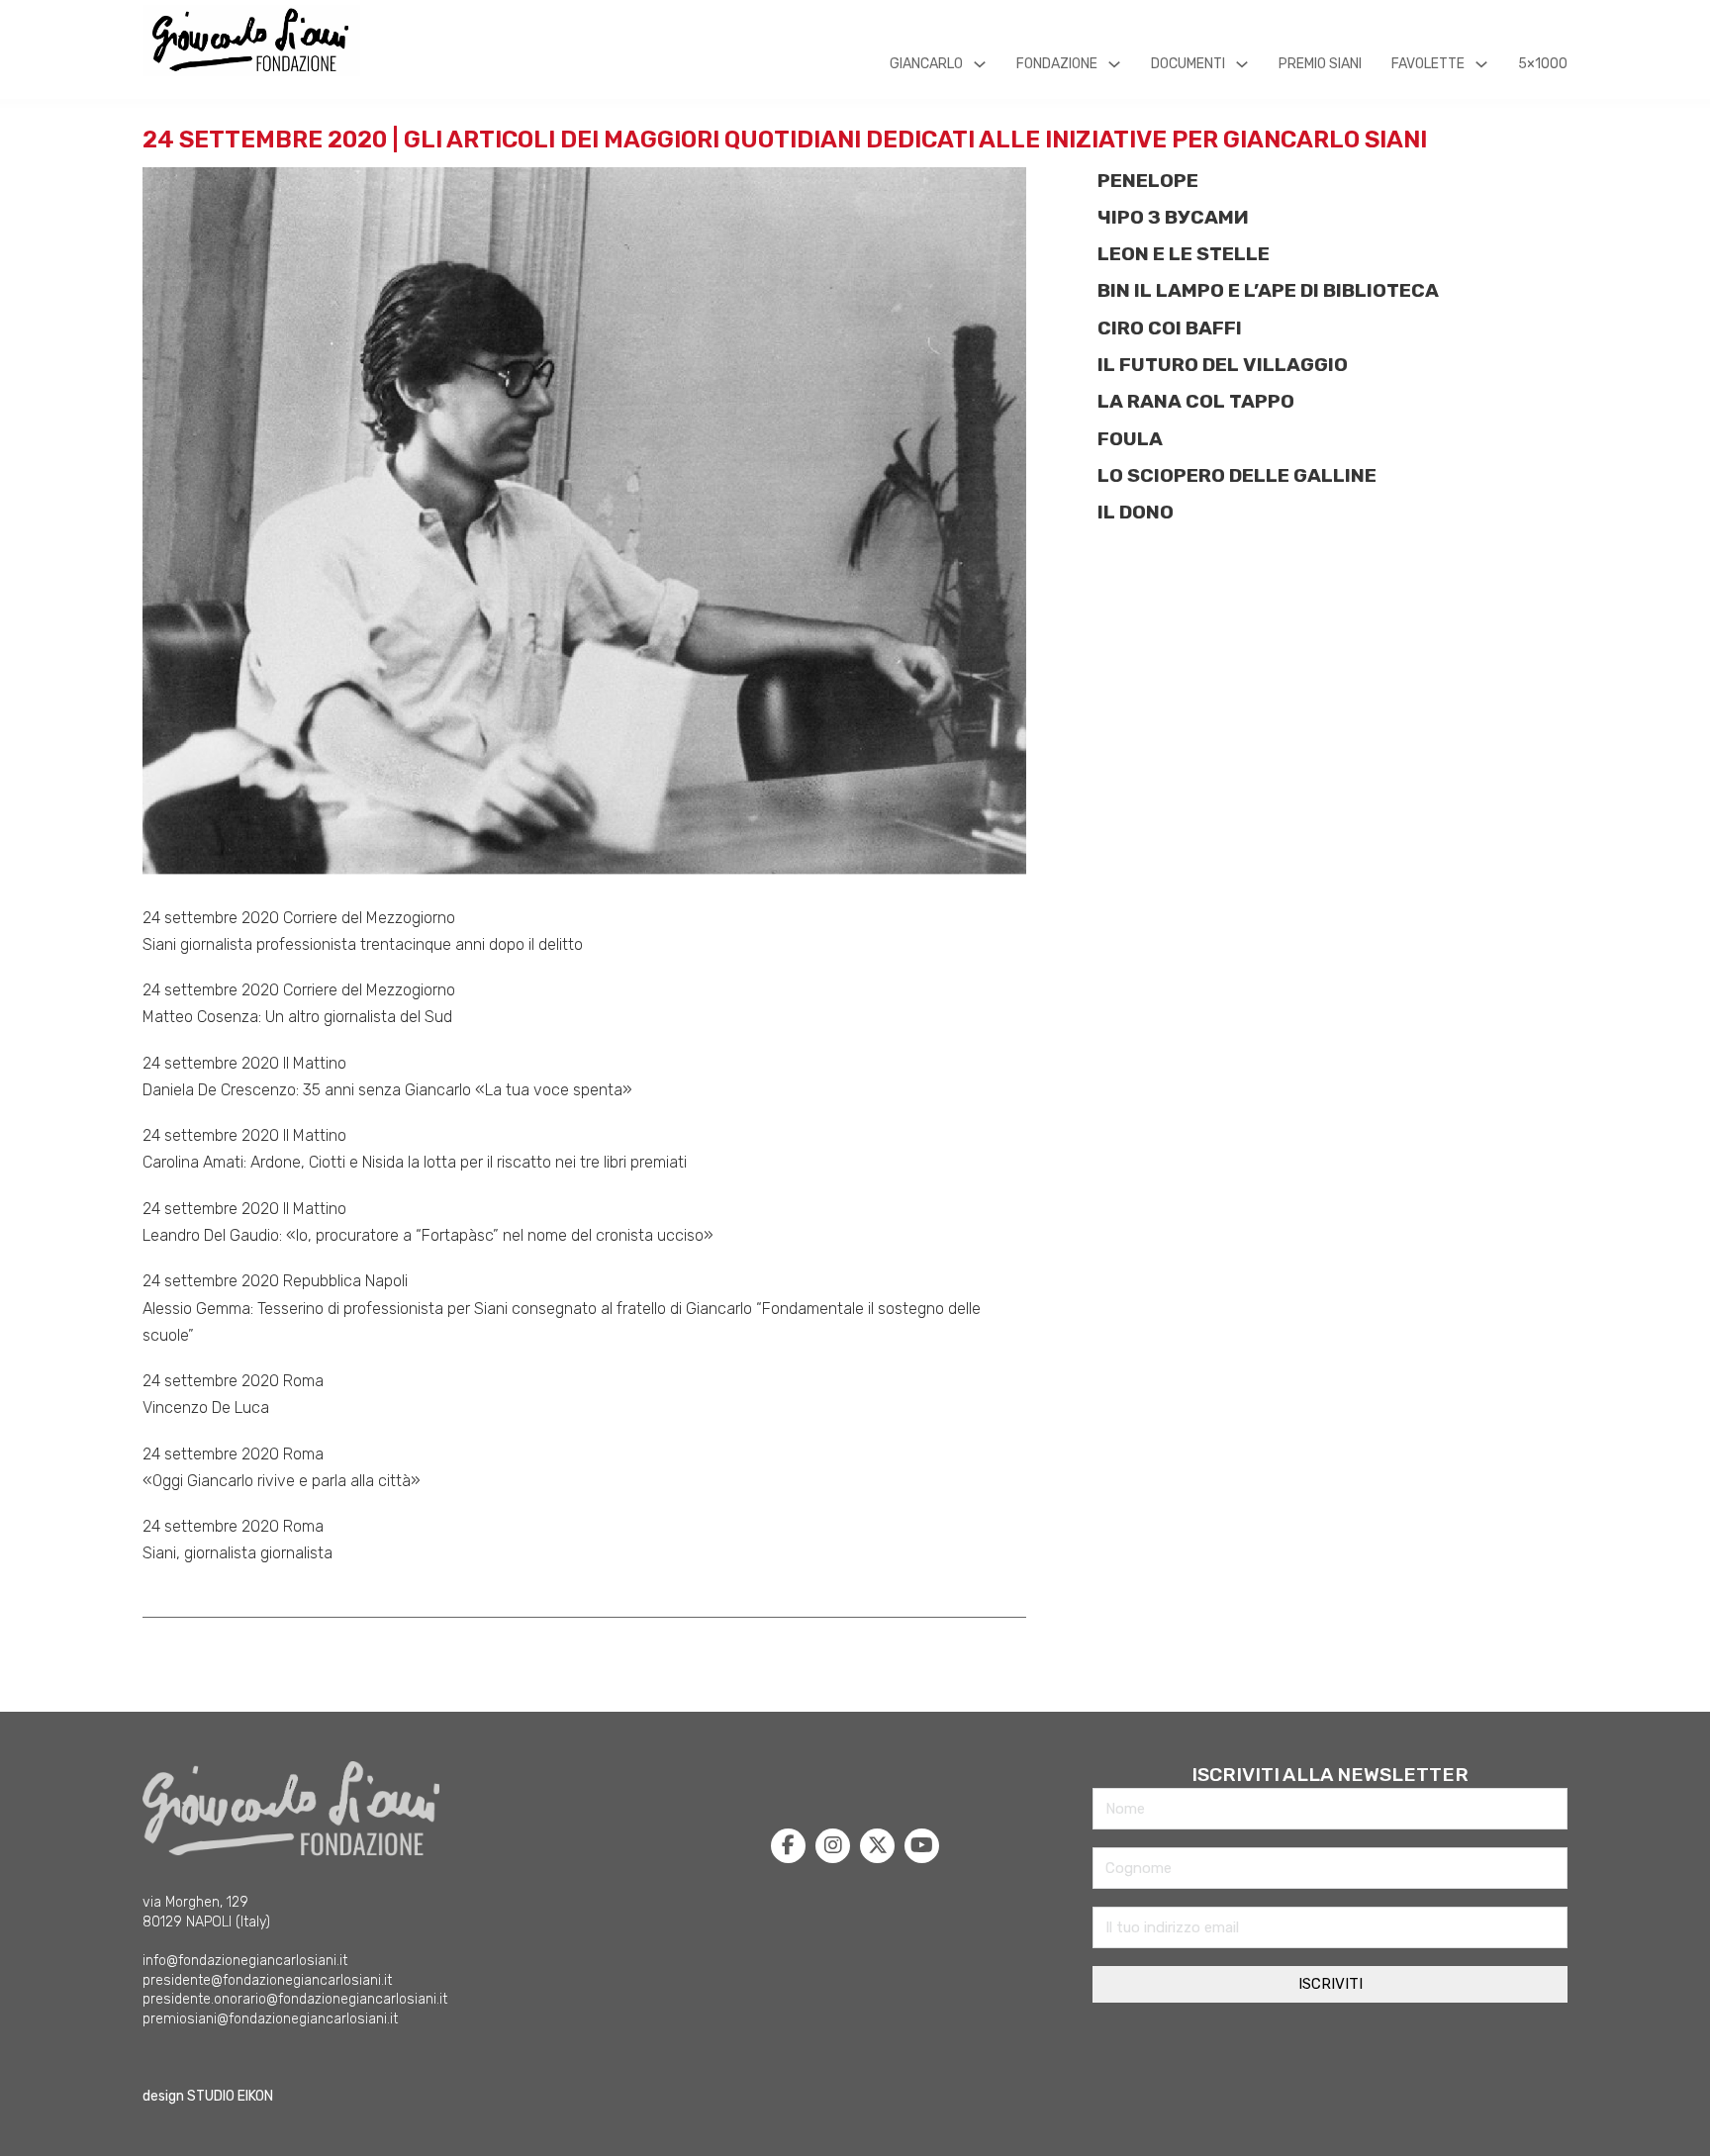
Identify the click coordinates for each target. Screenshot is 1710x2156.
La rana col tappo (1196, 401)
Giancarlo (926, 64)
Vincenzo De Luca (206, 1407)
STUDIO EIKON (230, 2096)
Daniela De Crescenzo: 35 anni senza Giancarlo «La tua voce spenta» (387, 1090)
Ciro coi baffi (1170, 328)
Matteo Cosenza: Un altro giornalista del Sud (297, 1017)
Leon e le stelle (1184, 254)
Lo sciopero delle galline (1237, 475)
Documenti (1188, 64)
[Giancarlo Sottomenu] (980, 64)
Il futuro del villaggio (1223, 365)
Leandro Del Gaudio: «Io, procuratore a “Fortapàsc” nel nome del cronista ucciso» (428, 1235)
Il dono (1136, 512)
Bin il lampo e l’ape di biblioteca (1268, 290)
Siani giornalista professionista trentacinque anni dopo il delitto (363, 944)
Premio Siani (1320, 64)
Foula (1130, 439)
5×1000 (1543, 64)
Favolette (1428, 64)
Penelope (1148, 181)
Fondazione (1057, 64)
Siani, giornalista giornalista (237, 1553)
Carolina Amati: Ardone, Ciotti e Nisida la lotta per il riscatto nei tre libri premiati (415, 1162)
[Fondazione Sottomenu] (1114, 64)
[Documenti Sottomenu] (1242, 64)
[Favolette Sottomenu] (1481, 64)
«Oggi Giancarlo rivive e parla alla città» (282, 1481)
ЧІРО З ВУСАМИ (1173, 217)
